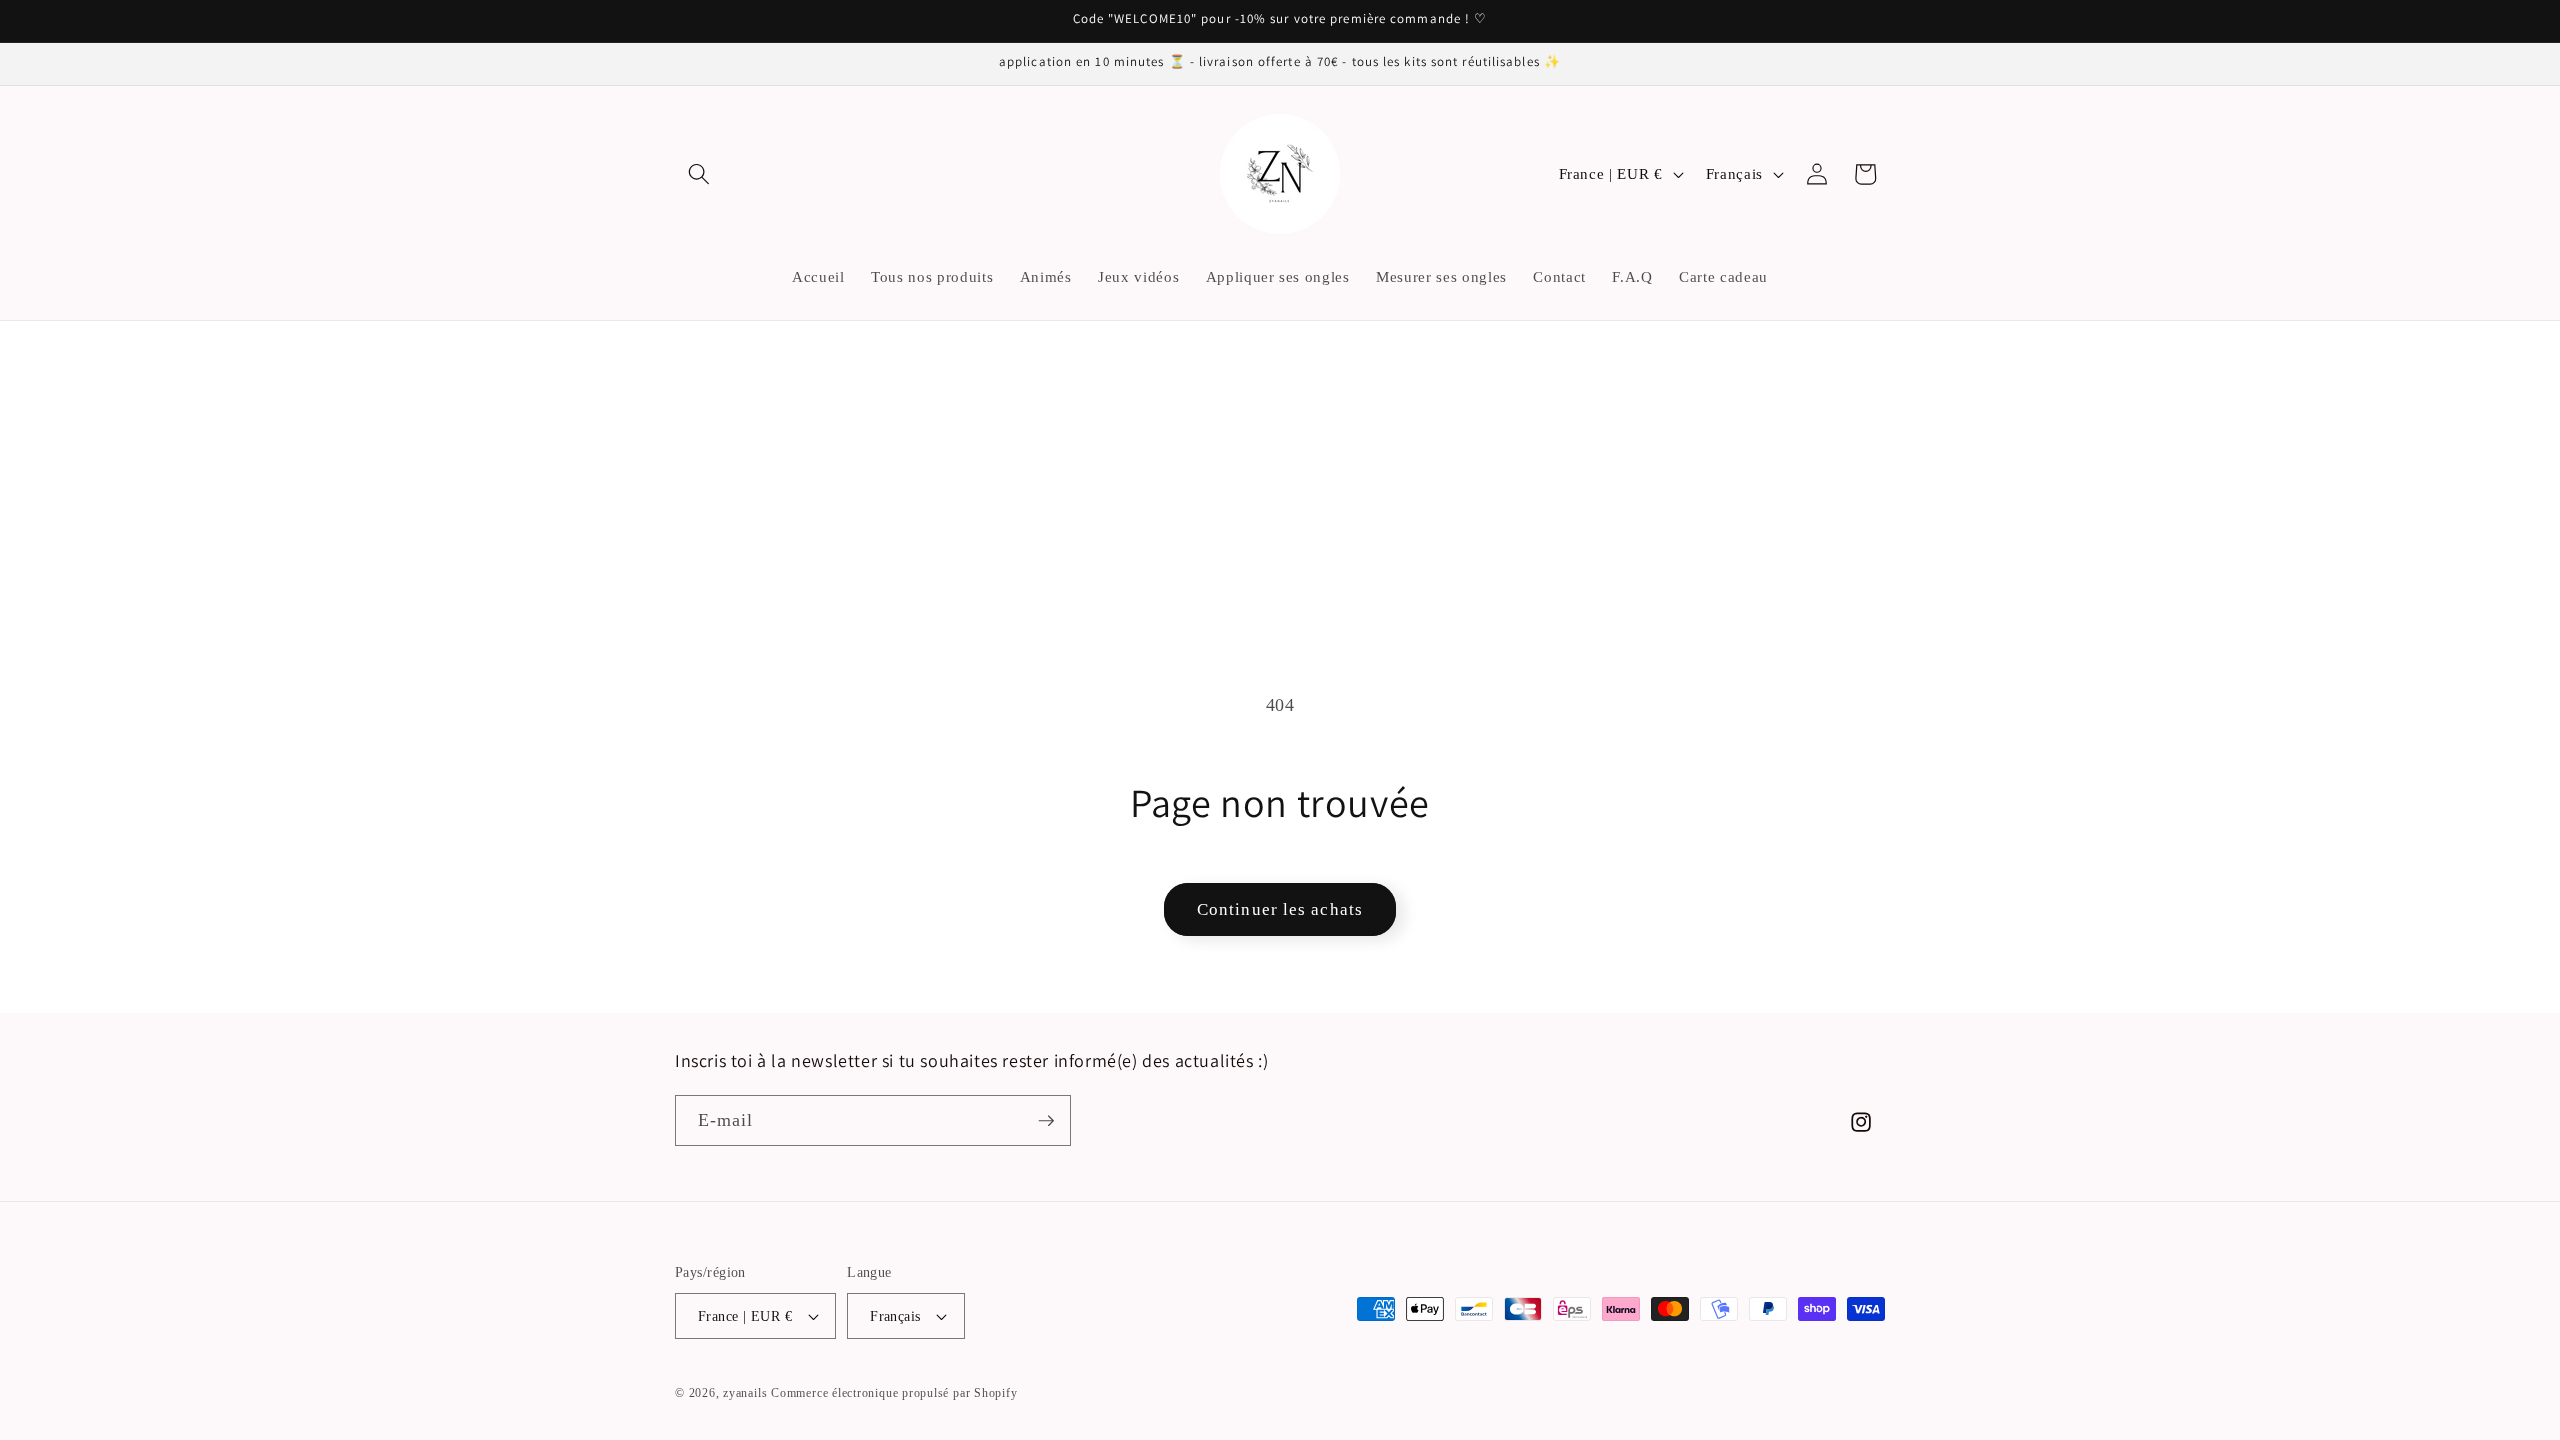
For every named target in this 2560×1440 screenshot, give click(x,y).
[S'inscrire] (1046, 1121)
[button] (699, 174)
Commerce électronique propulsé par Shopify (894, 1393)
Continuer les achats (1280, 909)
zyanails (745, 1393)
